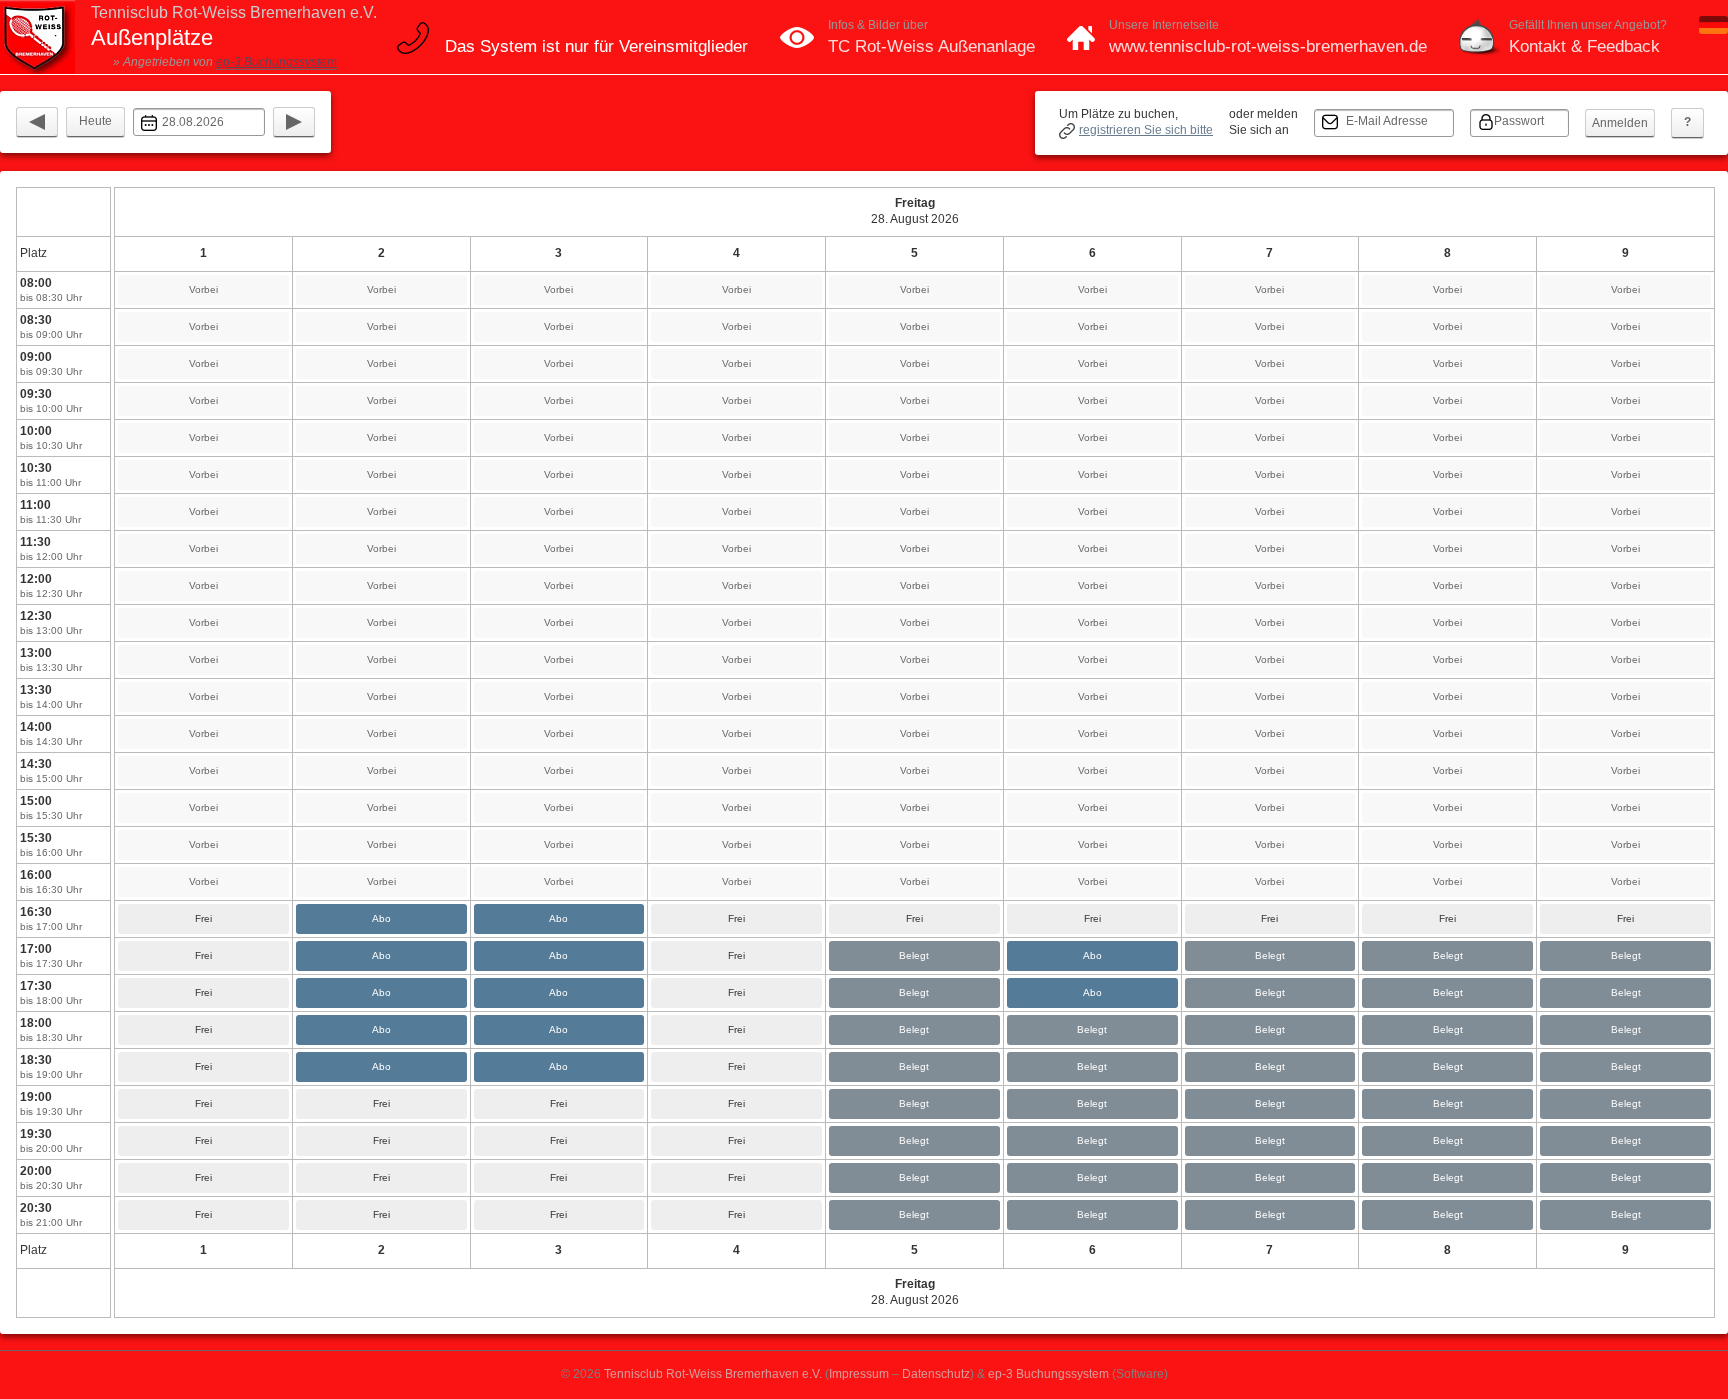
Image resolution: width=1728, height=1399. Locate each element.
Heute (95, 121)
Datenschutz (936, 1374)
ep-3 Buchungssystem (276, 62)
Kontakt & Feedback (1584, 46)
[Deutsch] (1713, 30)
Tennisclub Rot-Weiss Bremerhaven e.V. (713, 1374)
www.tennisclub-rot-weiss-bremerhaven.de (1268, 46)
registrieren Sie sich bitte (1146, 130)
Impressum (859, 1374)
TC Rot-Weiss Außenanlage (931, 46)
